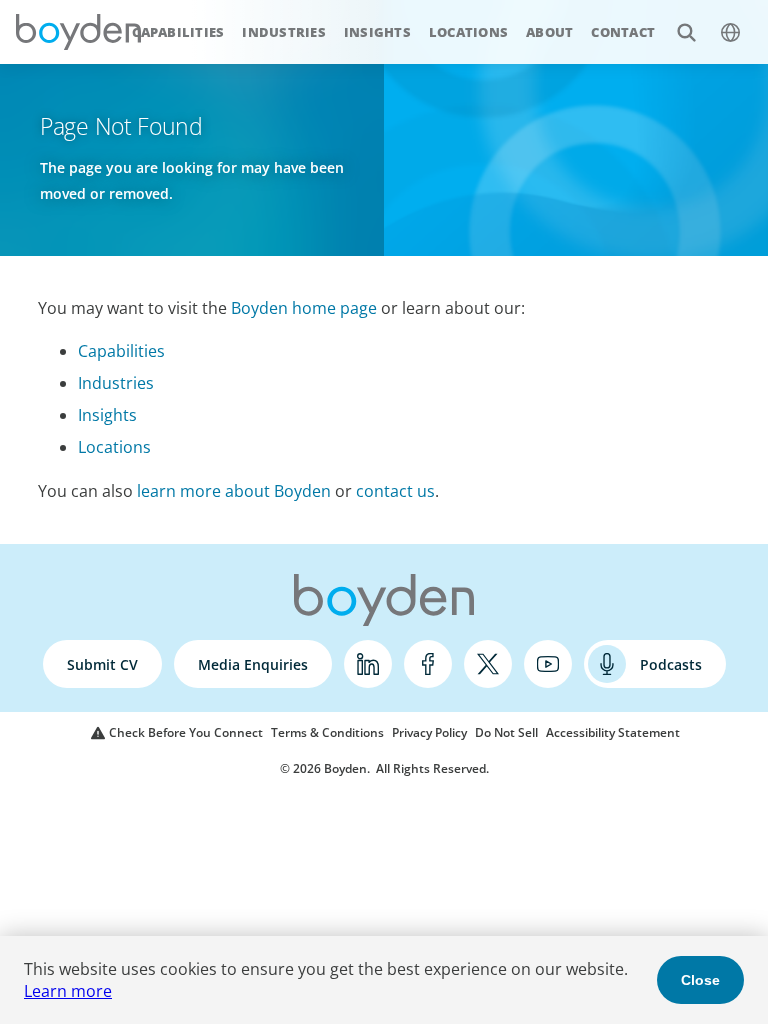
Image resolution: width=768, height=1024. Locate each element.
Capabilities (178, 32)
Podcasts (671, 664)
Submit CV (102, 664)
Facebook (428, 664)
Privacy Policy (429, 732)
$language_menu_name (730, 32)
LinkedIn (368, 664)
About (549, 32)
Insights (377, 32)
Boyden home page (304, 308)
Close (700, 980)
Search (686, 32)
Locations (468, 32)
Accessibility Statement (613, 732)
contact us (395, 491)
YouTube (548, 664)
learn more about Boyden (234, 491)
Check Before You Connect (186, 732)
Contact (623, 32)
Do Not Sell (506, 732)
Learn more (68, 991)
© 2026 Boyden (323, 768)
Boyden (78, 32)
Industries (284, 32)
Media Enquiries (253, 664)
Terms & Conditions (327, 732)
